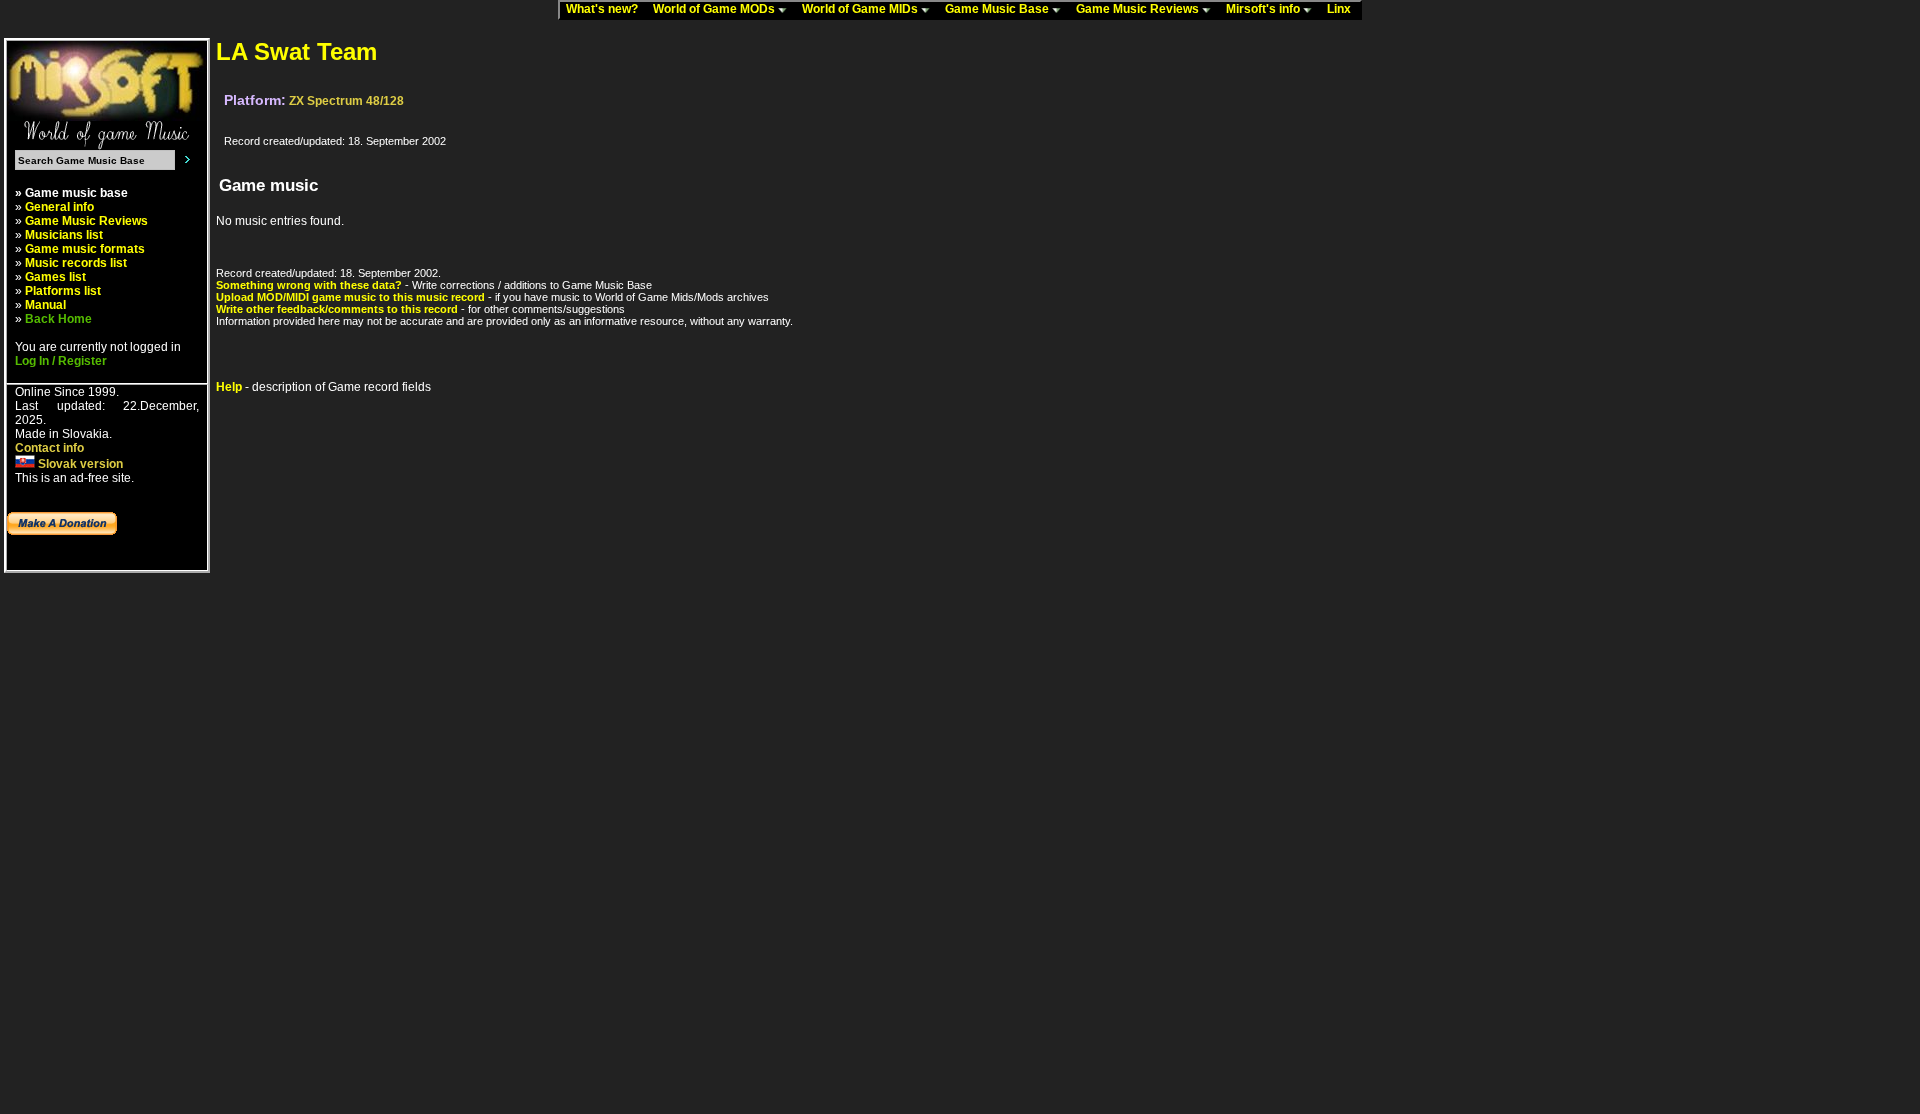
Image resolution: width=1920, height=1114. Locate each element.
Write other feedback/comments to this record (337, 309)
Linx (1343, 9)
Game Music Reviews (1139, 9)
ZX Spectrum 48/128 (346, 101)
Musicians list (64, 235)
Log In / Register (61, 361)
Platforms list (63, 291)
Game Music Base (998, 9)
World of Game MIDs (861, 9)
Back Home (58, 319)
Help (229, 387)
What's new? (606, 9)
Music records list (76, 263)
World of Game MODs (715, 9)
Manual (45, 305)
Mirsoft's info (1264, 9)
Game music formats (85, 249)
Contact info (49, 448)
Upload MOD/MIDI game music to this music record (350, 297)
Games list (55, 277)
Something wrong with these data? (309, 285)
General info (59, 207)
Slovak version (79, 464)
